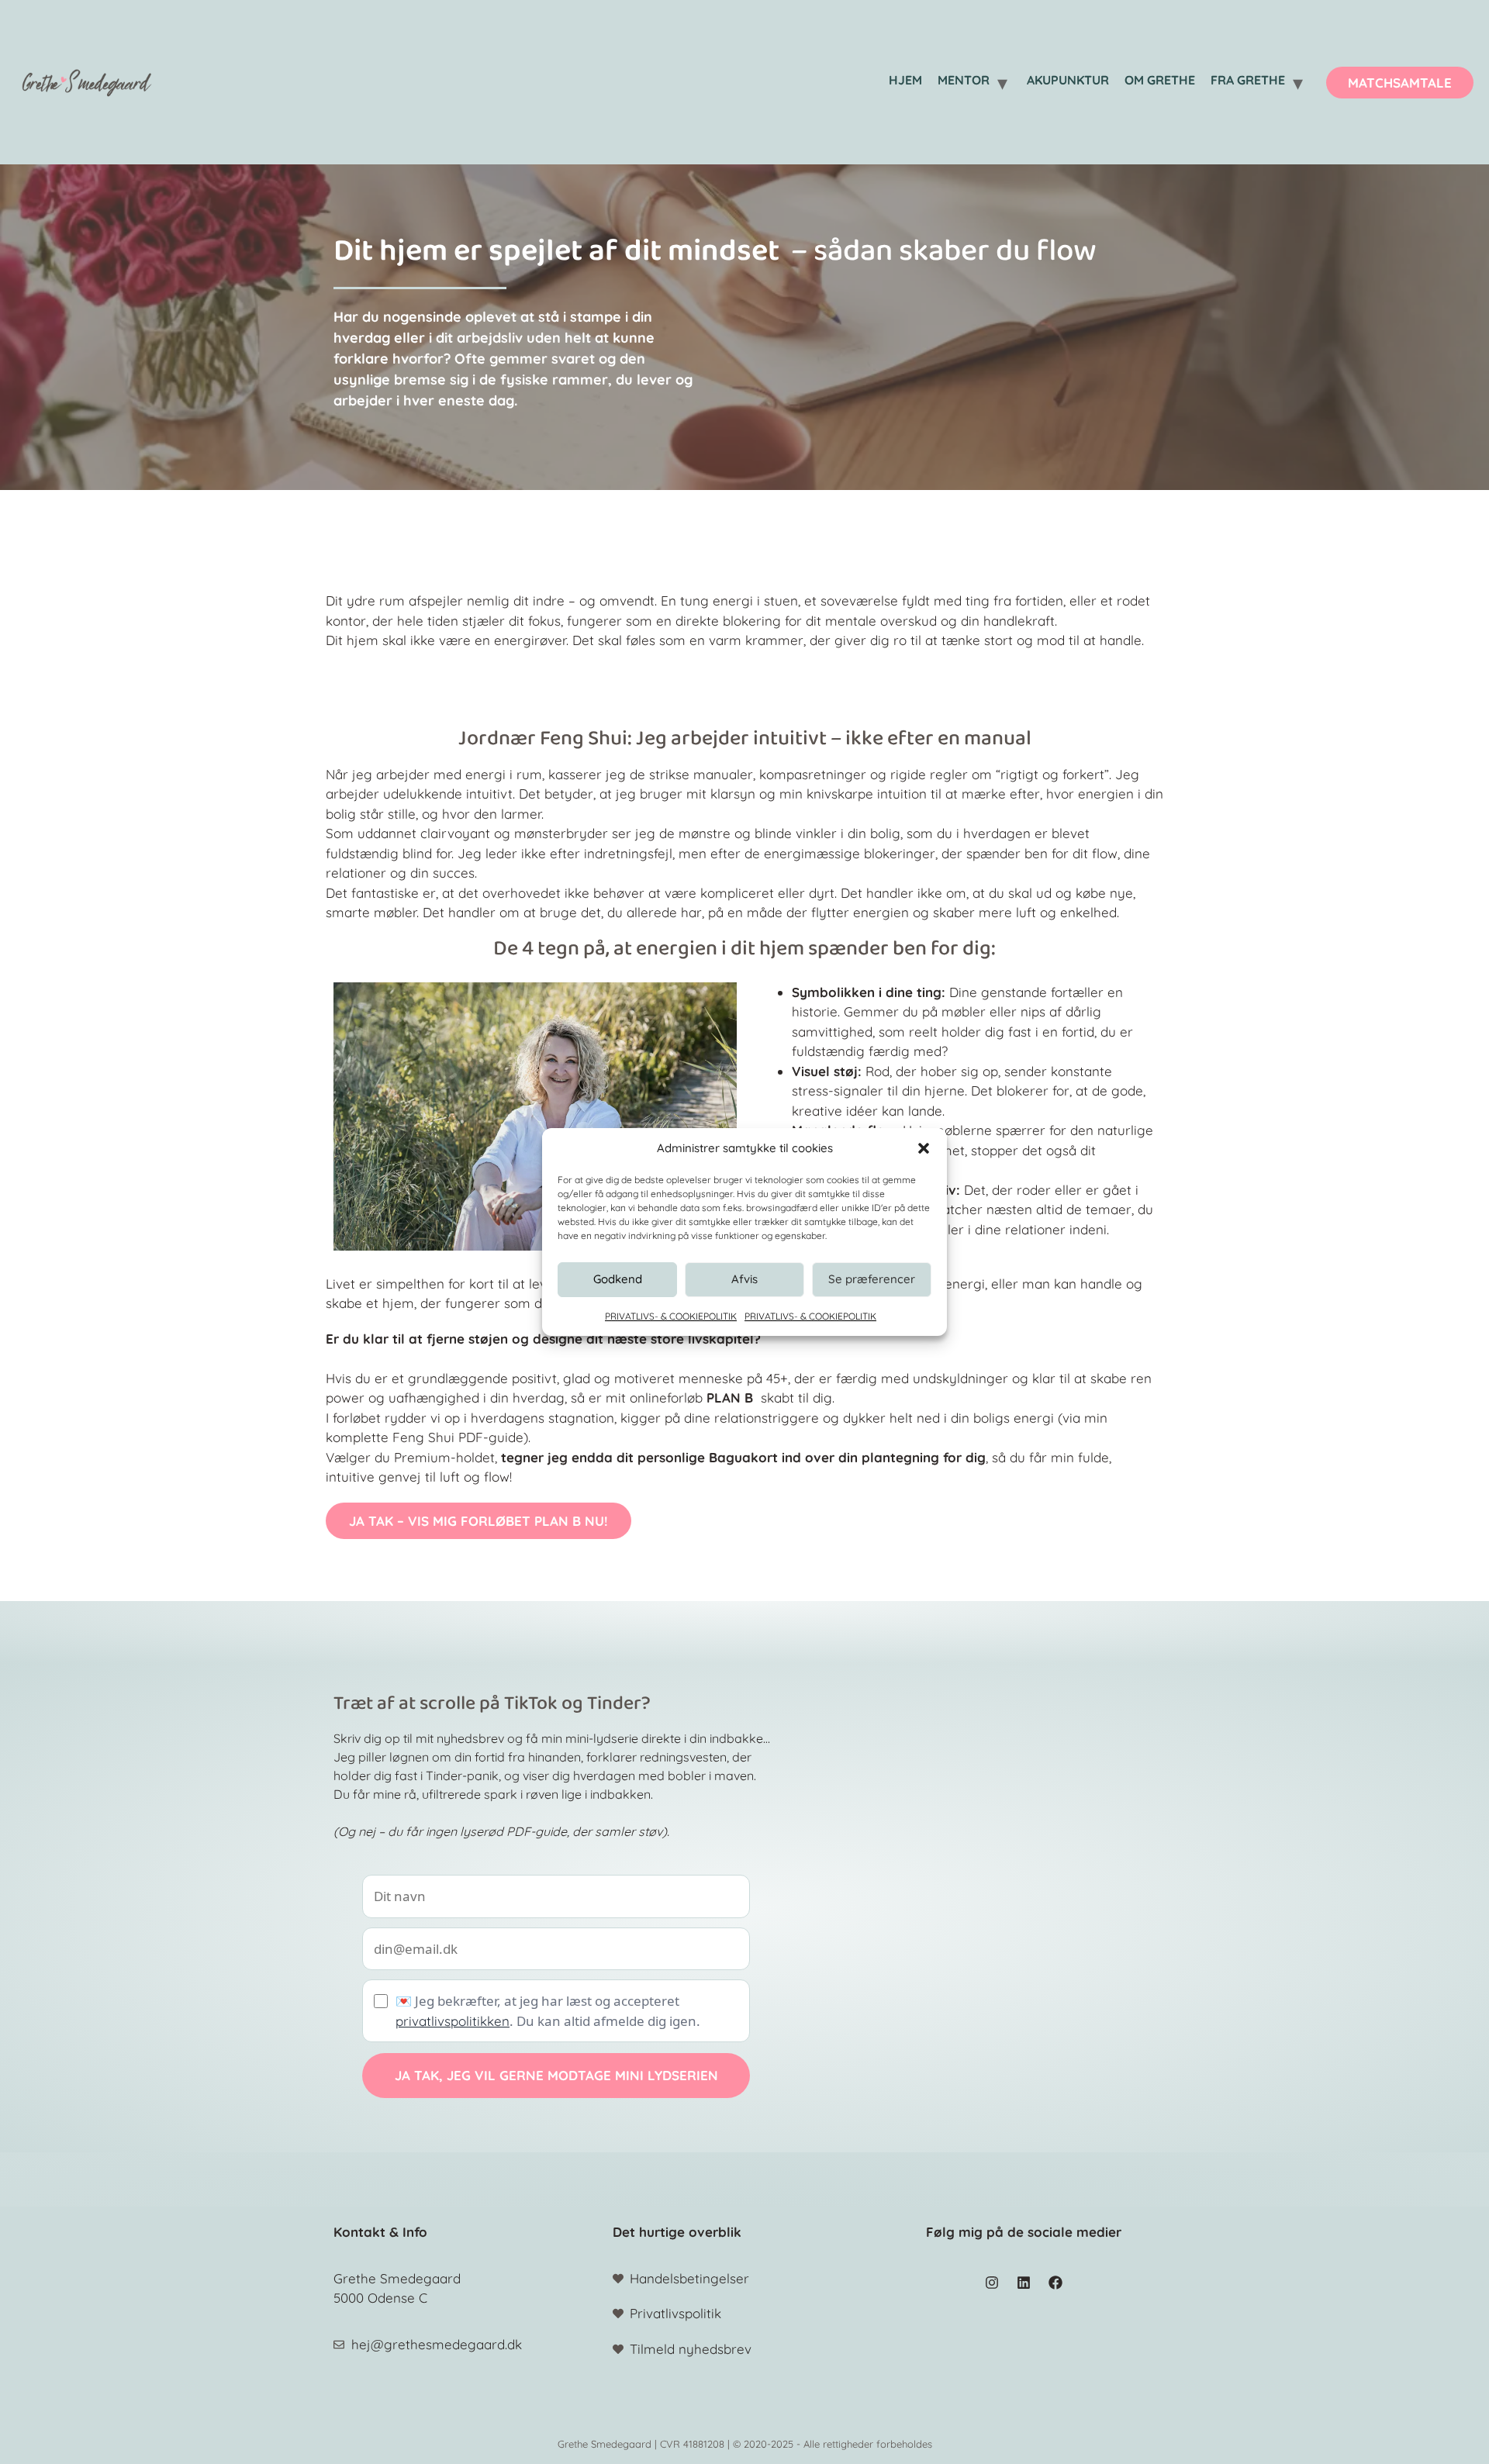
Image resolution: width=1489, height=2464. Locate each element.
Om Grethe (1160, 80)
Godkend (618, 1279)
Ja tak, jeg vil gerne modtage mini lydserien (556, 2075)
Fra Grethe (1248, 80)
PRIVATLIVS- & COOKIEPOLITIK (671, 1316)
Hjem (905, 80)
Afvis (744, 1279)
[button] (924, 1148)
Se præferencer (872, 1279)
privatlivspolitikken (453, 2021)
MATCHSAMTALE (1400, 83)
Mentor (964, 80)
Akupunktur (1068, 80)
